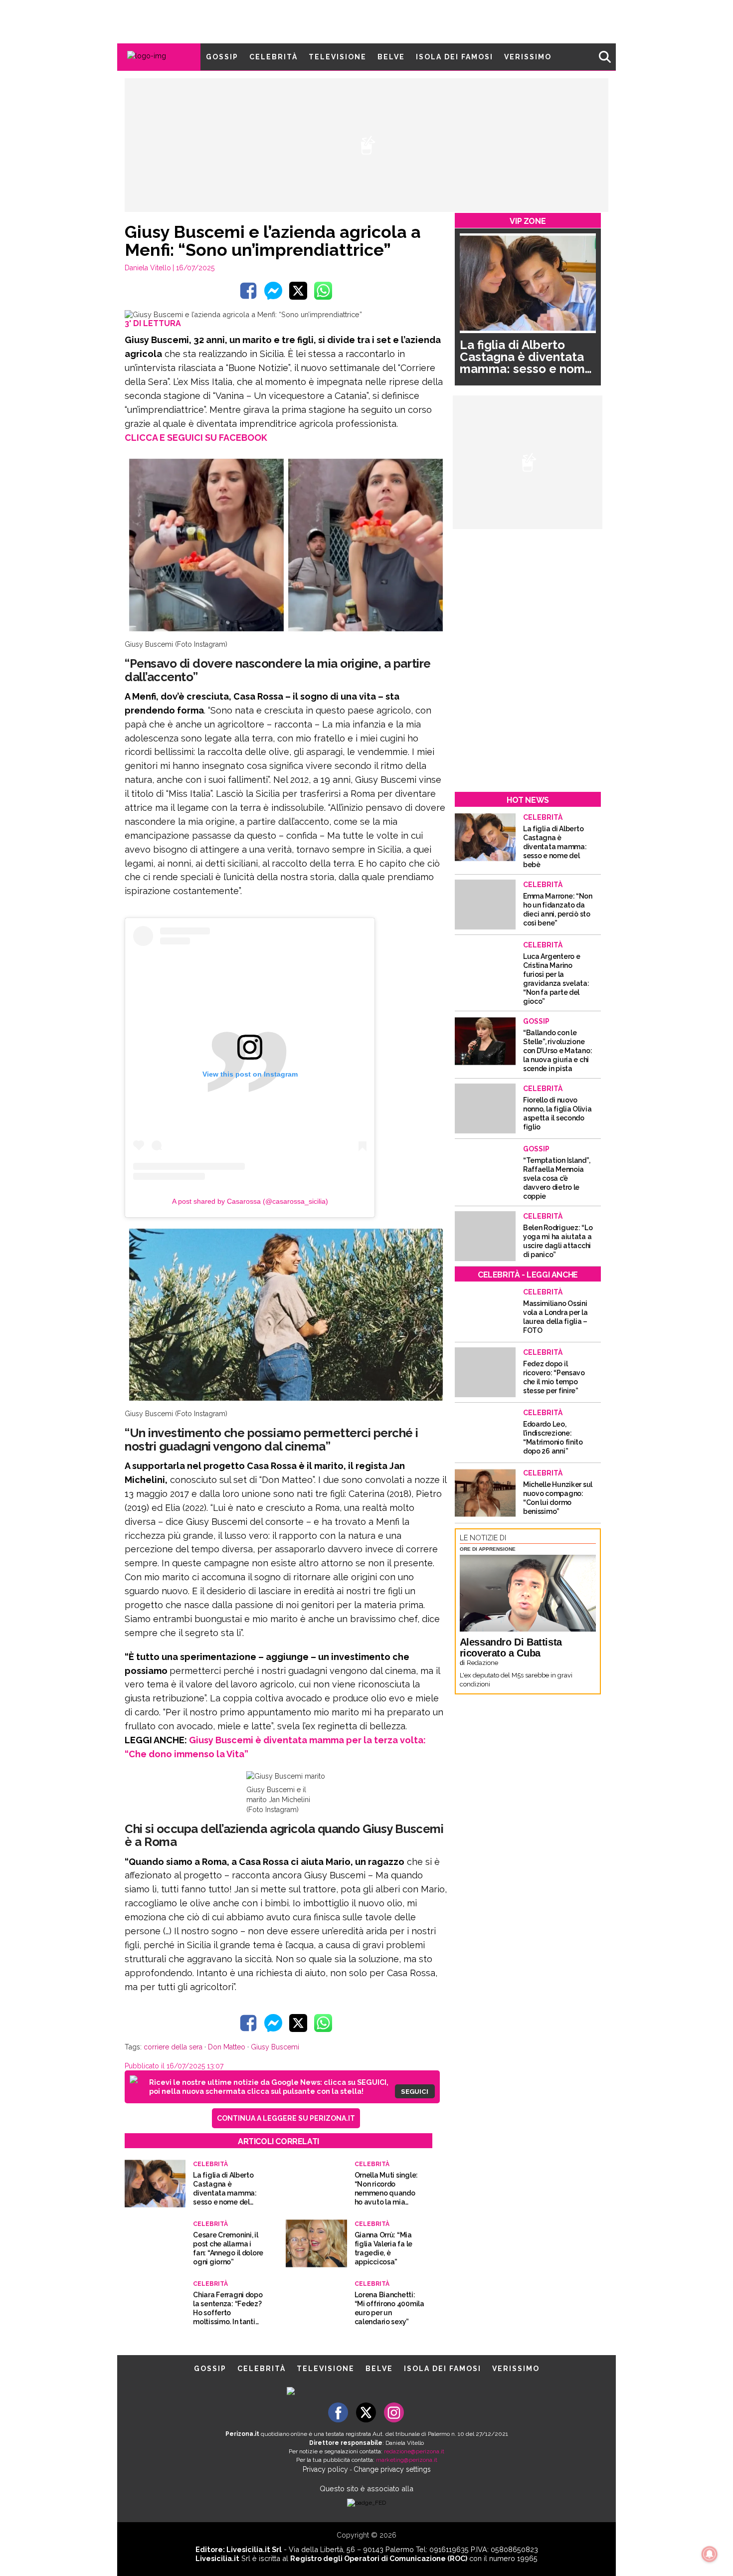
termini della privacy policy (410, 1288)
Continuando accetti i (370, 1288)
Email (285, 1268)
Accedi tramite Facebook (372, 1355)
